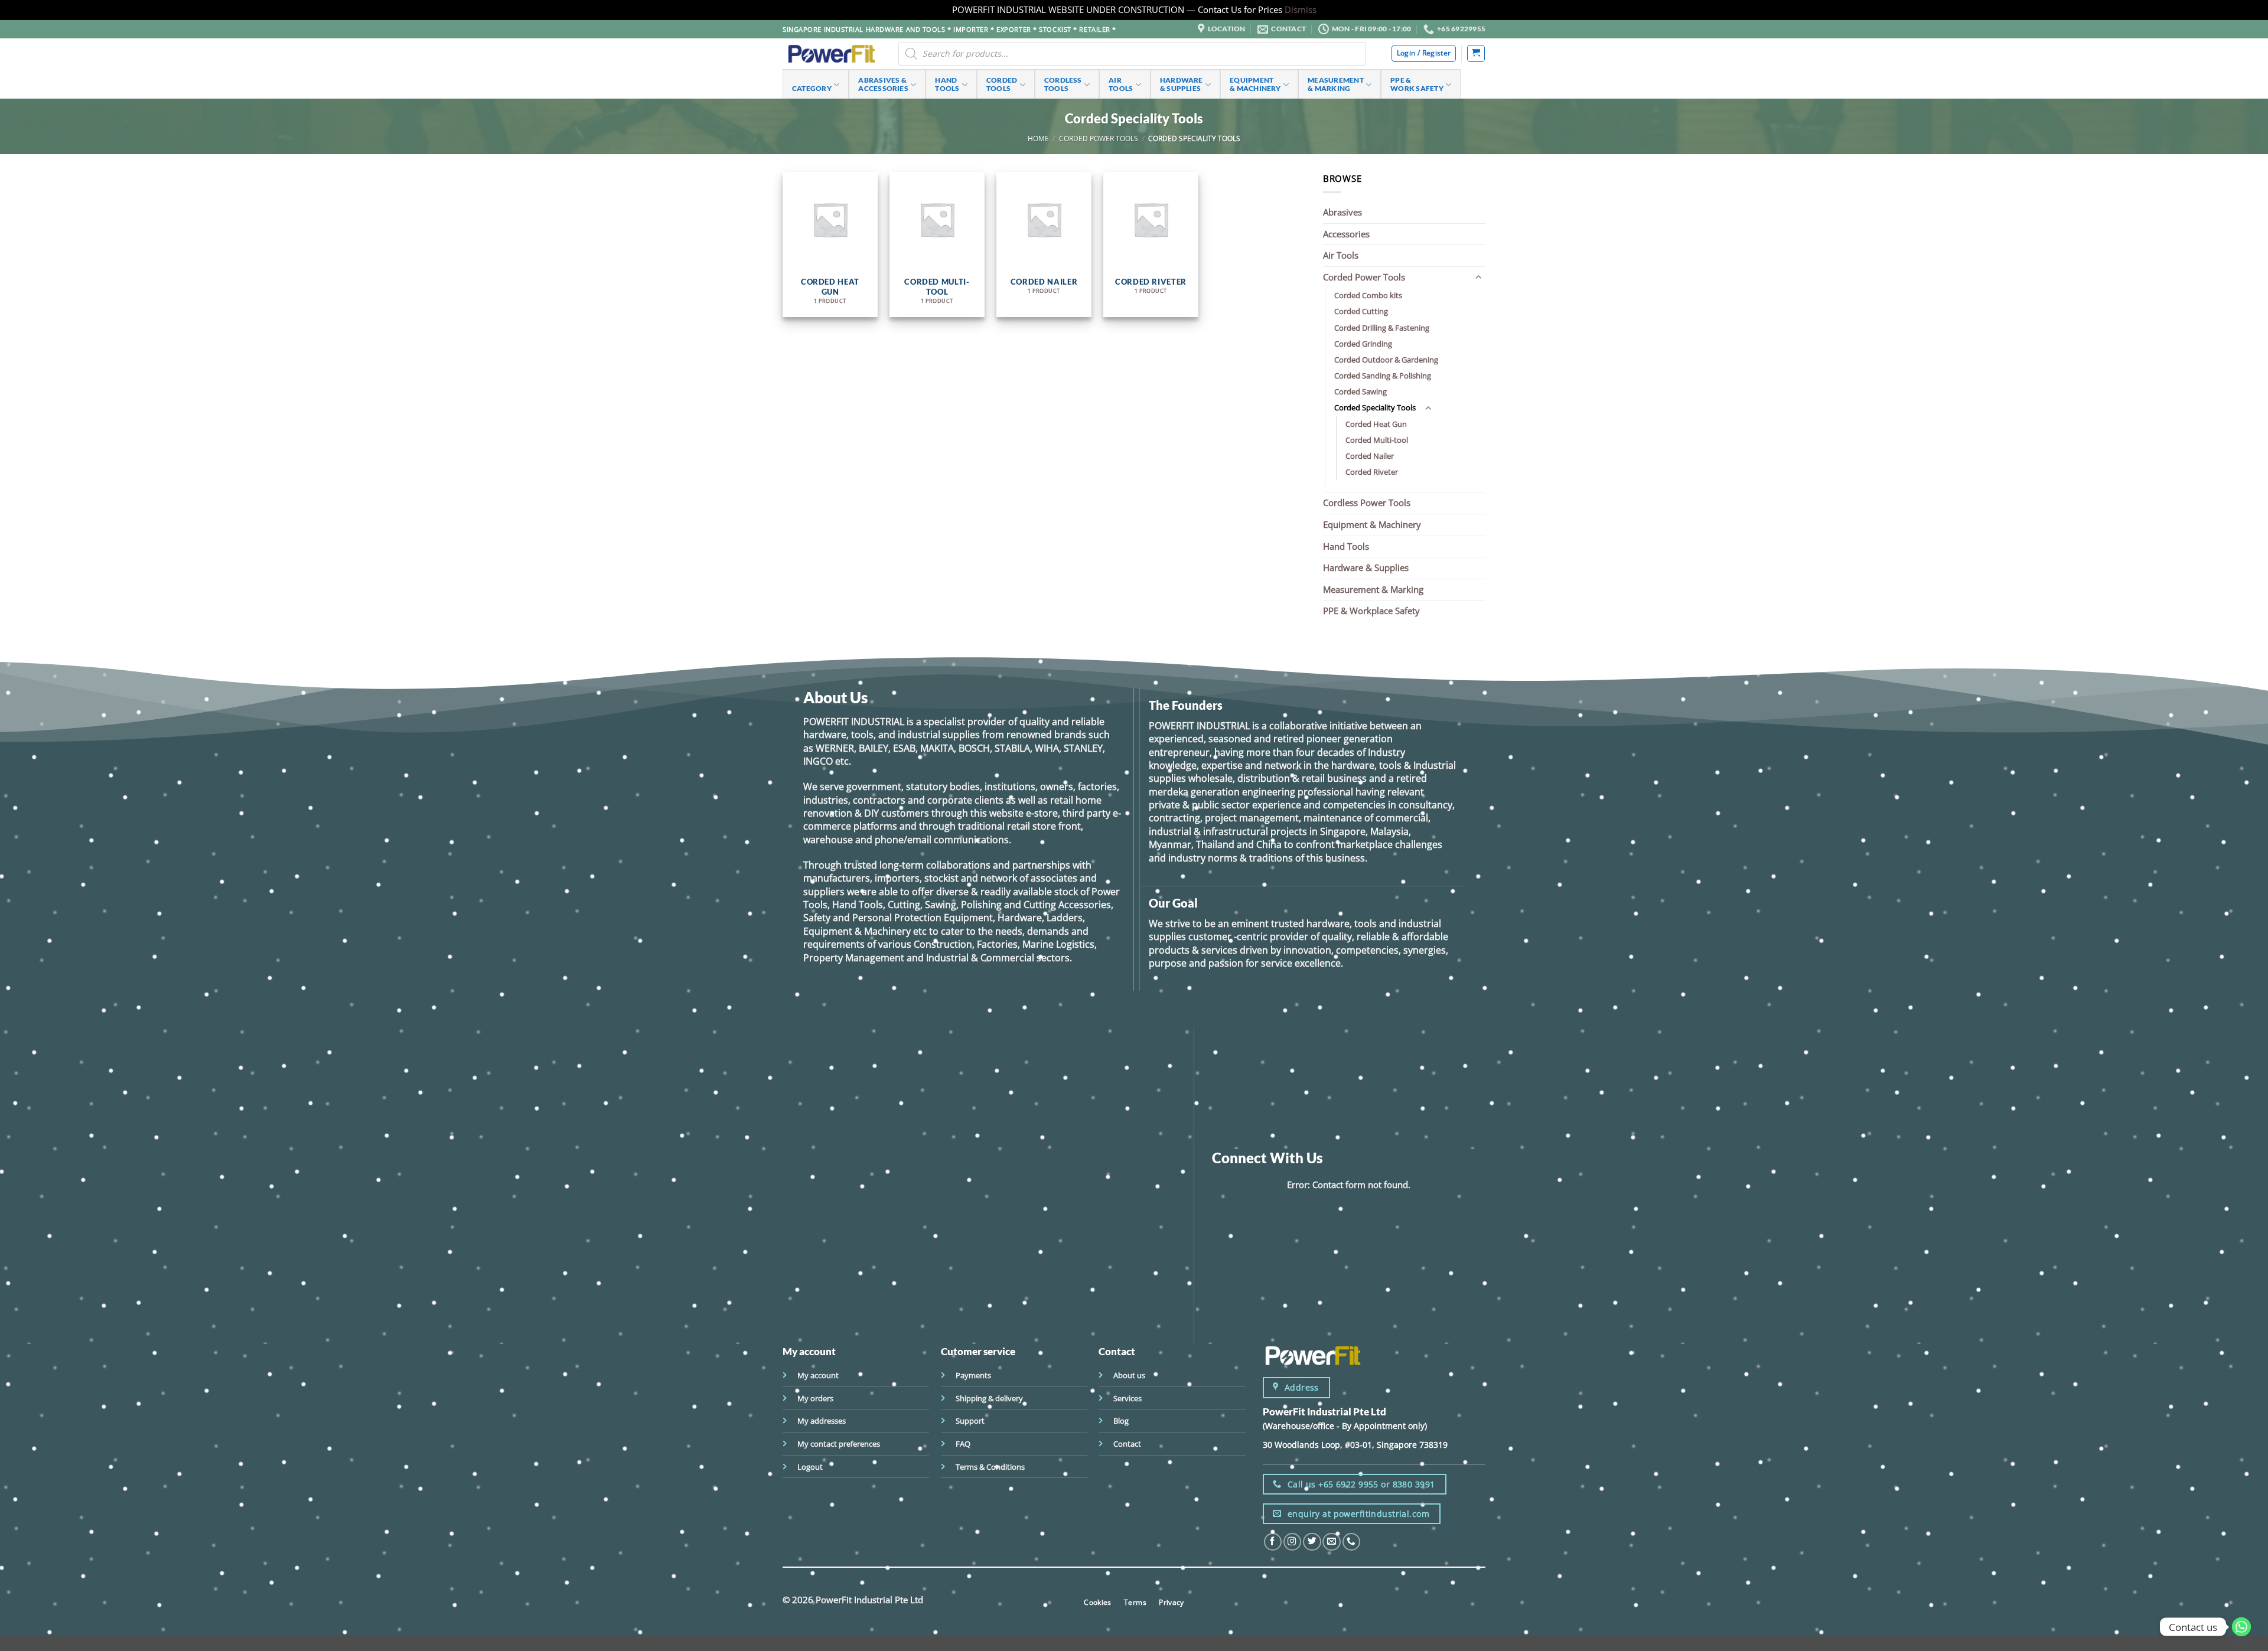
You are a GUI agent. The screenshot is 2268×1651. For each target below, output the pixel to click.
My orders (815, 1398)
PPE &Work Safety (1417, 84)
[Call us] (1351, 1542)
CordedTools (1002, 84)
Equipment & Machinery (1372, 524)
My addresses (822, 1421)
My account (818, 1375)
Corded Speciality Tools (1375, 407)
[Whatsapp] (2241, 1627)
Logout (810, 1467)
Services (1128, 1398)
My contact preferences (839, 1444)
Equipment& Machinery (1255, 84)
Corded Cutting (1361, 311)
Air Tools (1341, 255)
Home (1038, 138)
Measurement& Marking (1336, 84)
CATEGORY (812, 88)
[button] (1476, 53)
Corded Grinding (1363, 344)
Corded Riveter (1372, 472)
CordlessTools (1063, 84)
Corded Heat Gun (1376, 424)
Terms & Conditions (990, 1467)
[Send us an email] (1331, 1542)
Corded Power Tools (1099, 138)
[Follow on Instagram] (1292, 1542)
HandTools (947, 84)
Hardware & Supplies (1366, 567)
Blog (1121, 1421)
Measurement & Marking (1373, 589)
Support (970, 1421)
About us (1129, 1375)
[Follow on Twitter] (1312, 1542)
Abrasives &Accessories (883, 84)
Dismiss (1301, 9)
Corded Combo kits (1368, 295)
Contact (1127, 1444)
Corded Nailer (1370, 456)
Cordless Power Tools (1367, 503)
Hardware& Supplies (1182, 84)
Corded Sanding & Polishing (1383, 376)
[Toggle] (1478, 277)
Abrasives (1342, 212)
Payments (973, 1375)
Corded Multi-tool (1377, 440)
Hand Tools (1346, 546)
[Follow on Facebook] (1273, 1542)
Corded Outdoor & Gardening (1386, 360)
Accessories (1346, 234)
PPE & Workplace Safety (1371, 611)
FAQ (963, 1444)
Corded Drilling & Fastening (1382, 328)
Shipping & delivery (989, 1398)
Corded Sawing (1361, 391)
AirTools (1121, 84)
